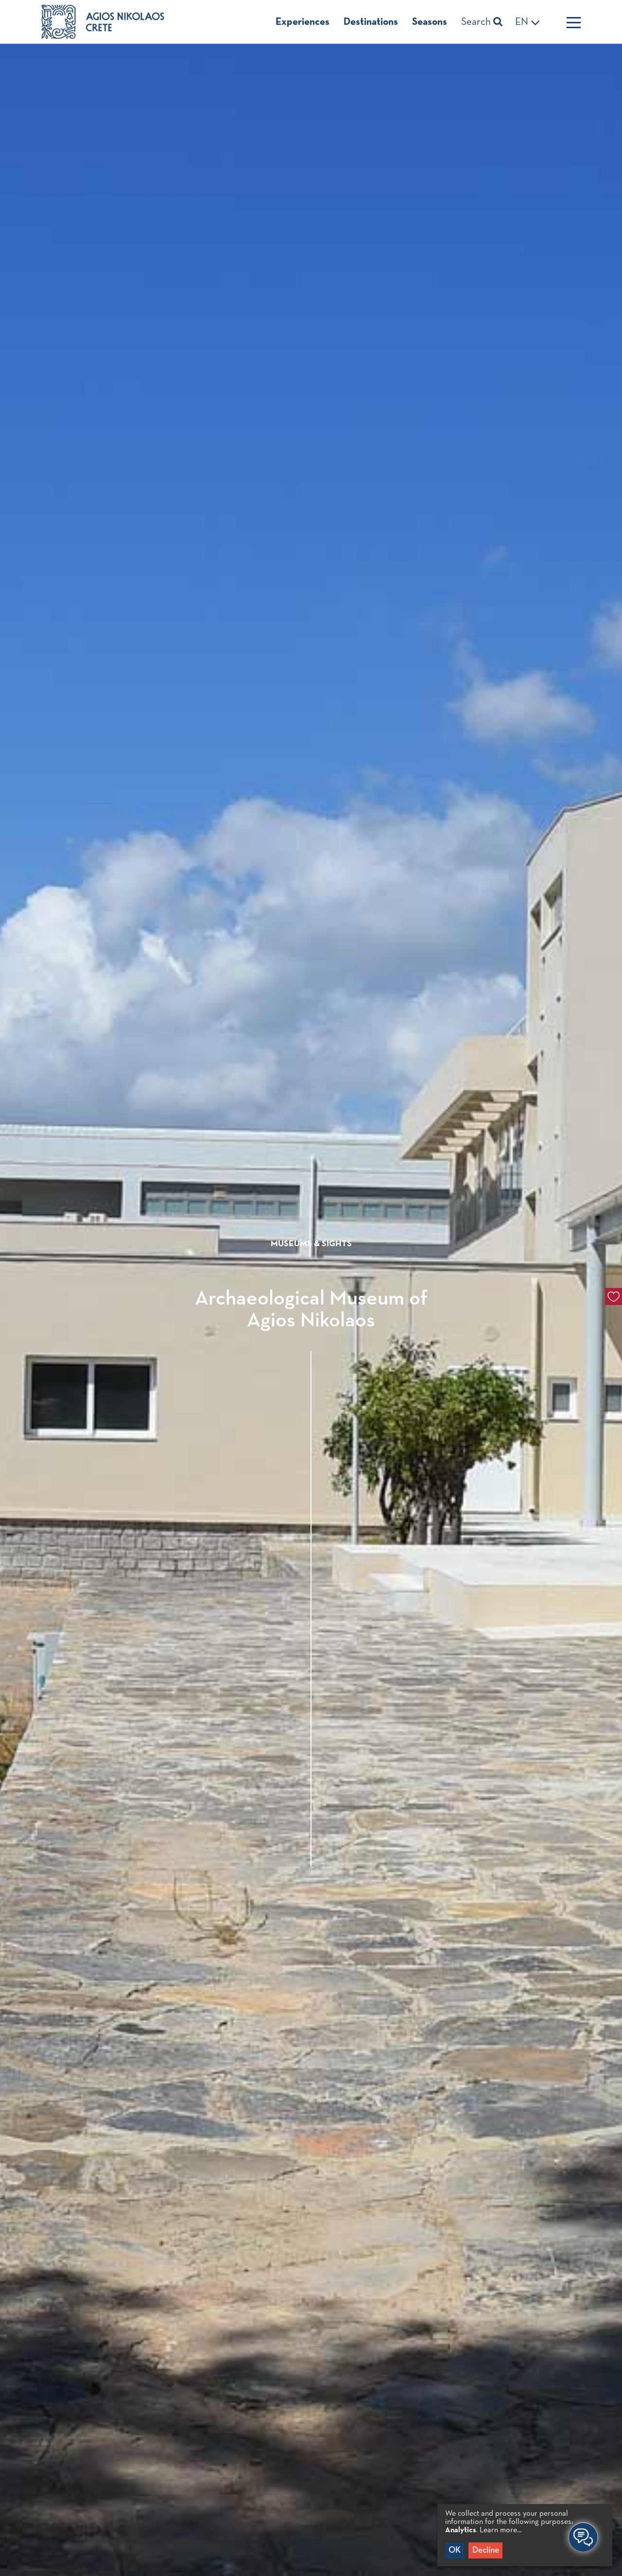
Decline (486, 2550)
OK (455, 2550)
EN (523, 22)
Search (477, 22)
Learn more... (501, 2530)
